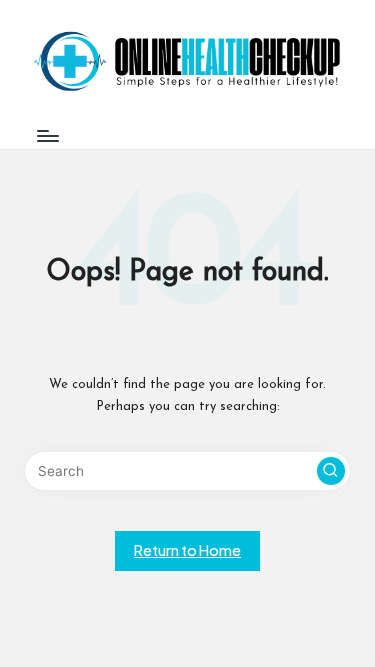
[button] (331, 471)
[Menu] (47, 135)
